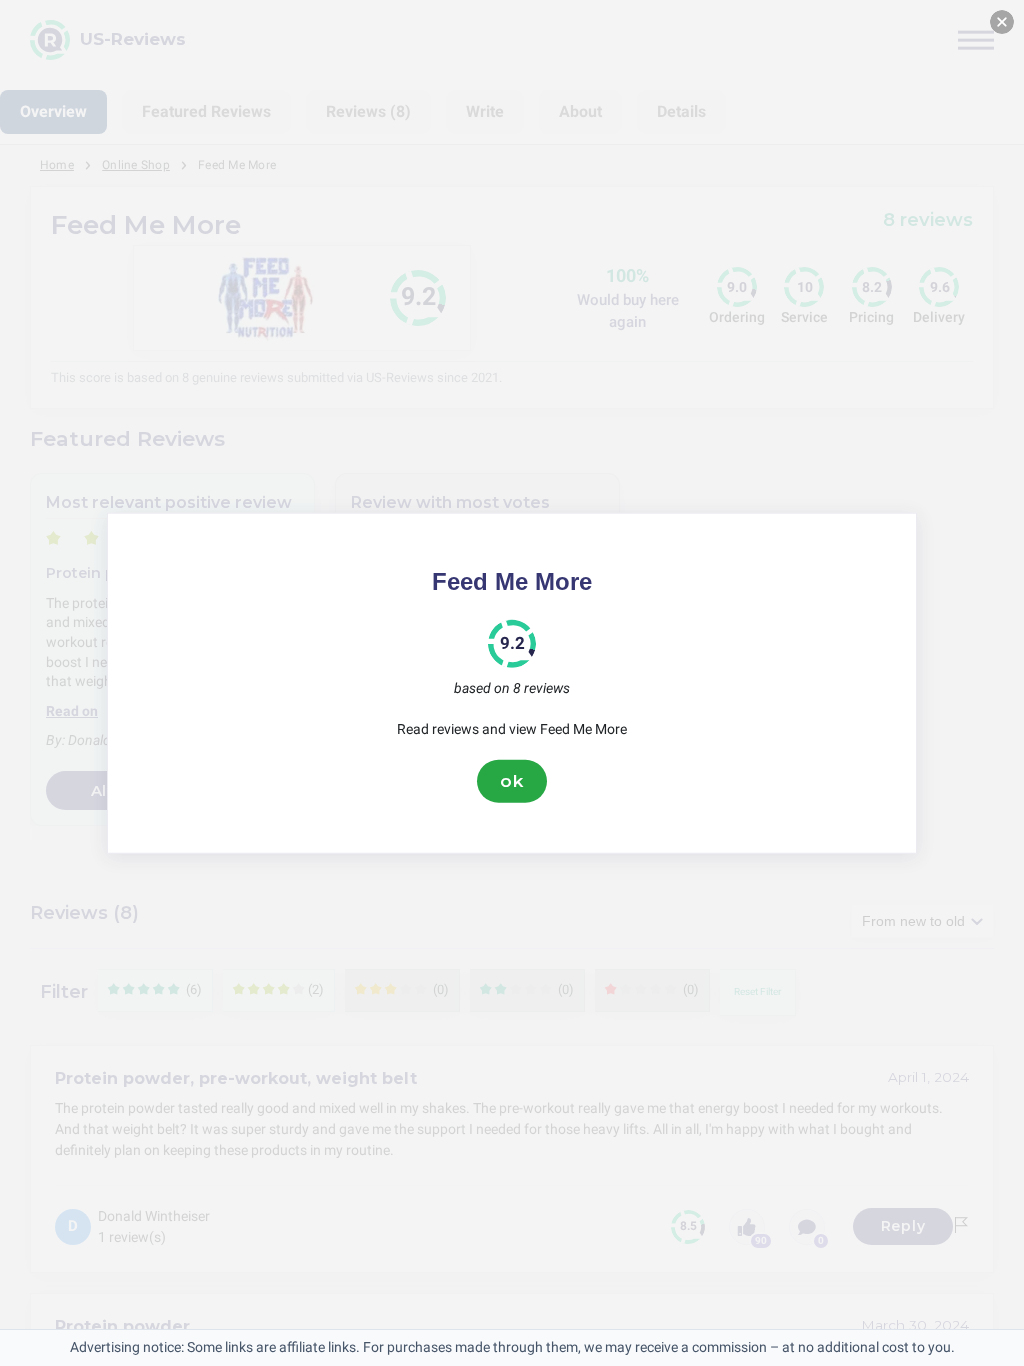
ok (512, 781)
